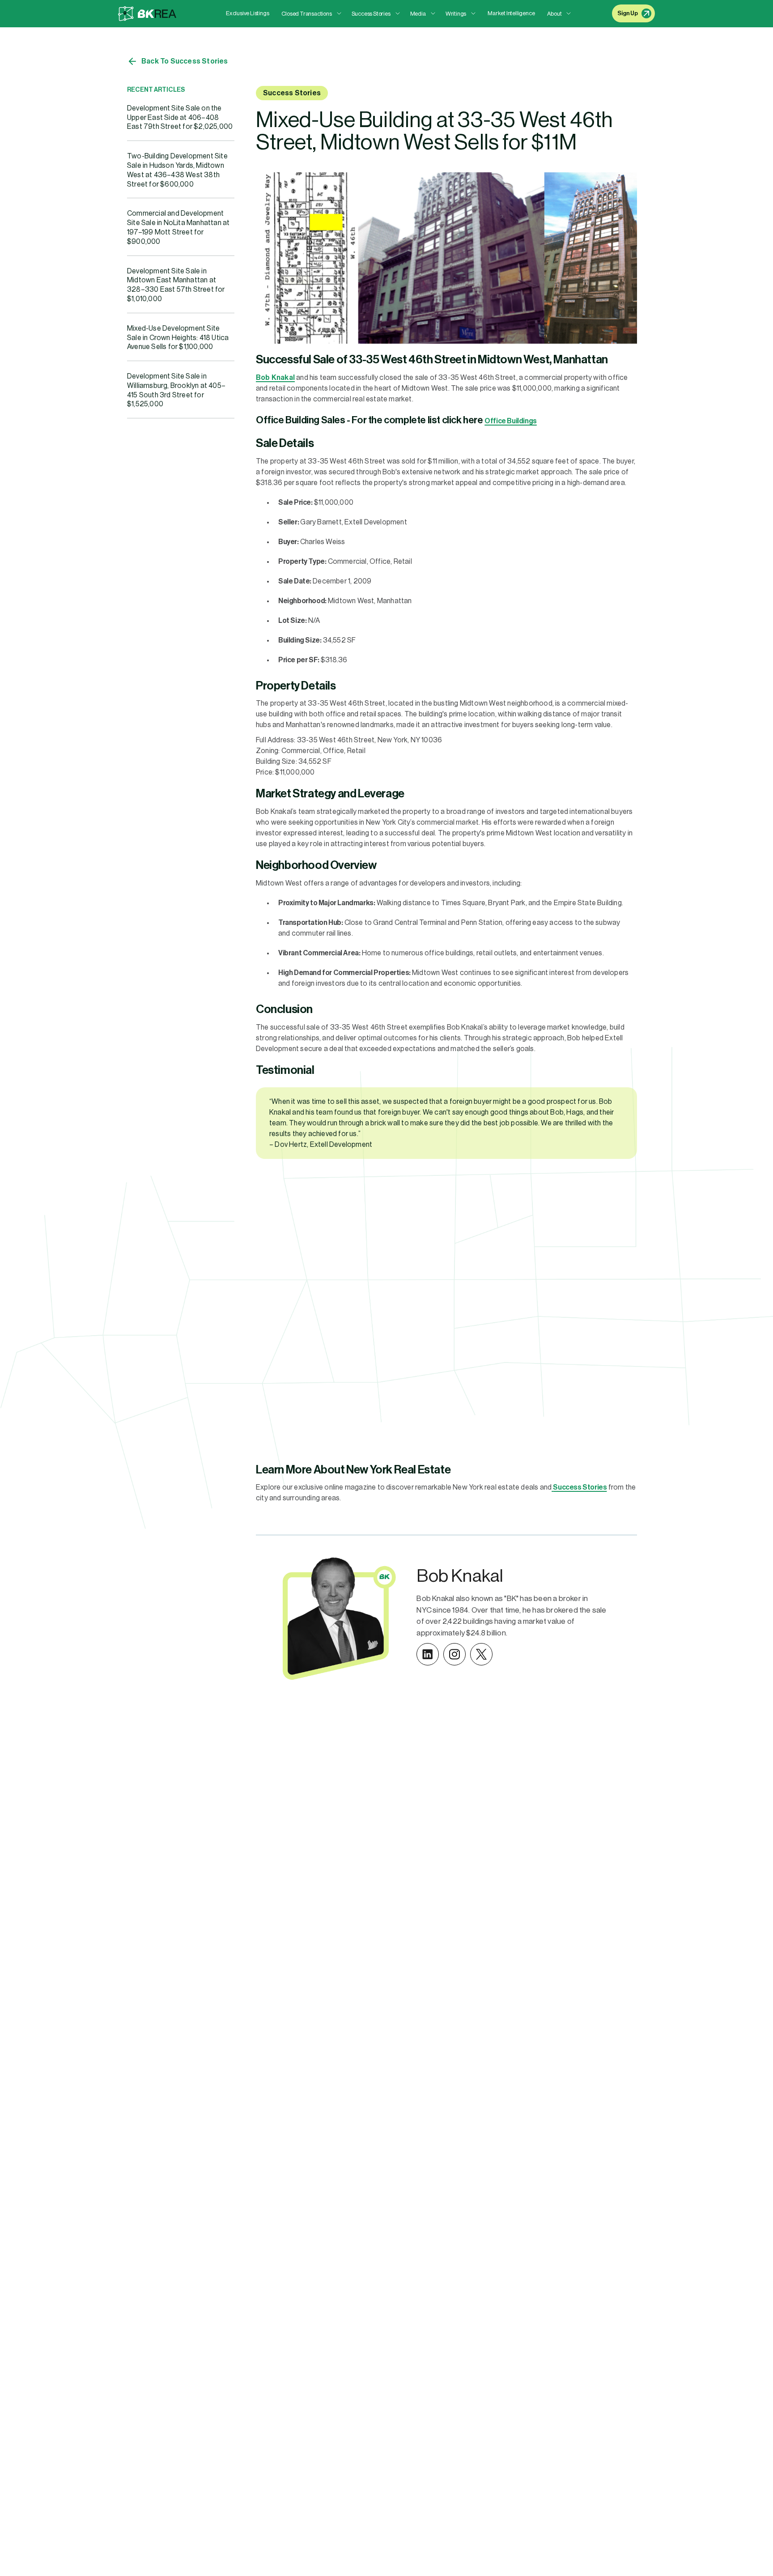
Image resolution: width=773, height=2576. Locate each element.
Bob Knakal (275, 378)
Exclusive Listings (247, 13)
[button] (311, 14)
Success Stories (292, 93)
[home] (147, 14)
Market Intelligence (511, 13)
